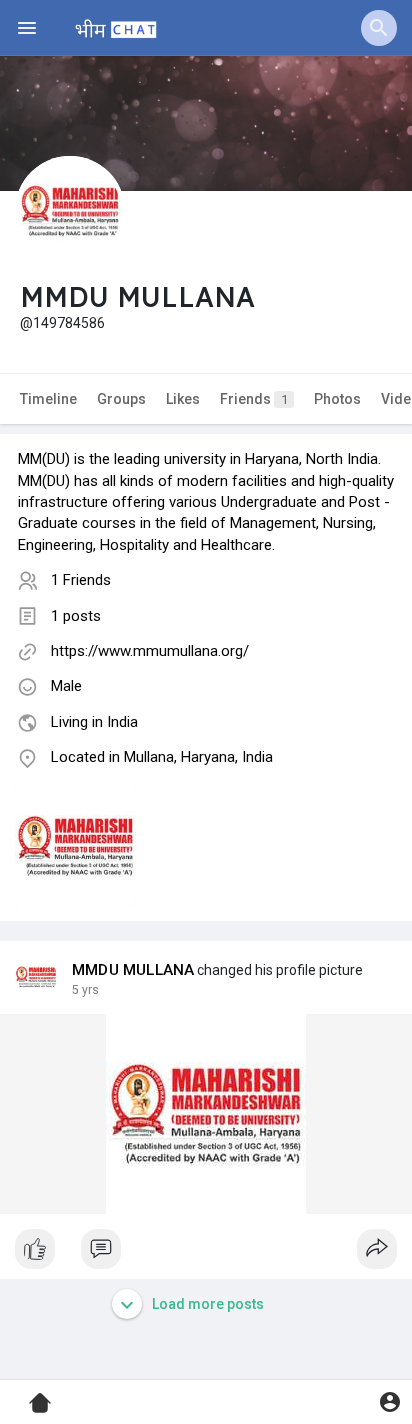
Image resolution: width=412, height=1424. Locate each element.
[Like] (206, 1254)
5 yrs (85, 990)
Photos (337, 399)
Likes (183, 399)
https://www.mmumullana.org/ (150, 651)
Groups (121, 399)
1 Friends (81, 580)
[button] (379, 28)
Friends (254, 399)
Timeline (48, 399)
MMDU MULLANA (133, 970)
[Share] (377, 1249)
